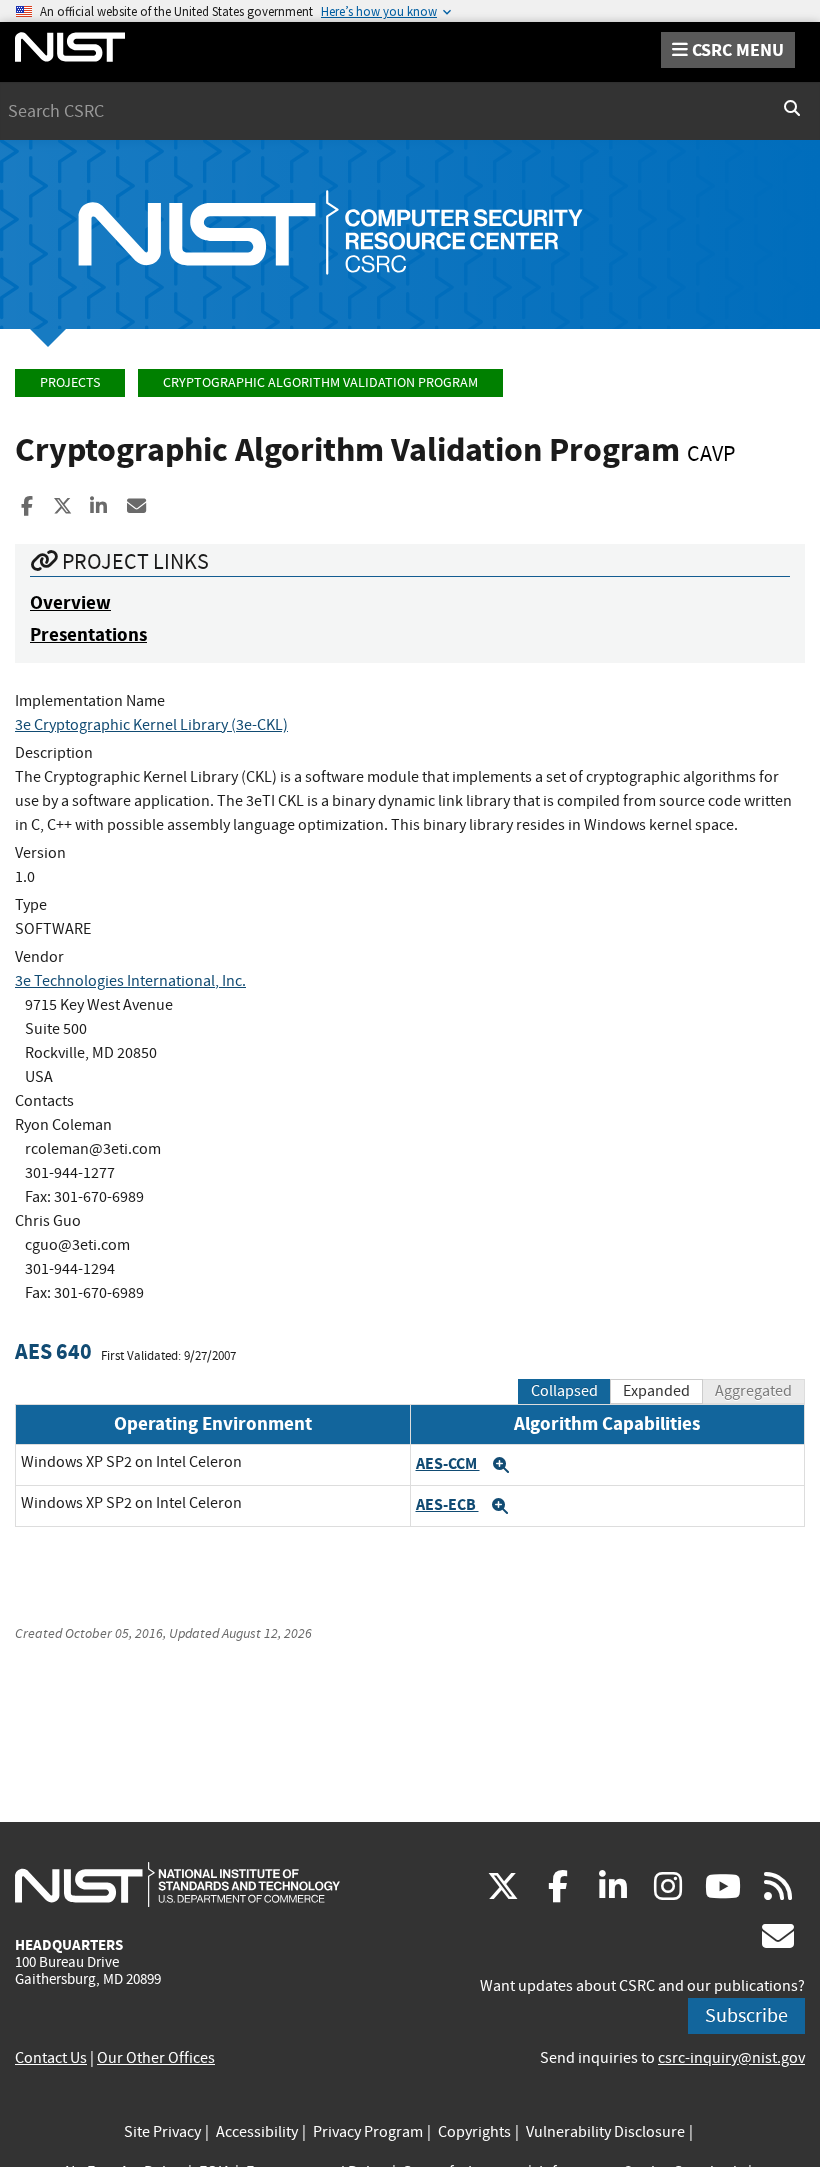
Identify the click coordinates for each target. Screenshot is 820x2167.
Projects (70, 382)
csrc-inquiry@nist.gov (731, 2058)
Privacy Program (368, 2132)
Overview (70, 602)
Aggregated (753, 1391)
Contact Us (51, 2058)
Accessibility (257, 2132)
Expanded (656, 1391)
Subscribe (746, 2015)
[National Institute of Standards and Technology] (177, 1884)
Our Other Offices (156, 2058)
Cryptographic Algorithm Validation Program (320, 382)
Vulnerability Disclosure (605, 2132)
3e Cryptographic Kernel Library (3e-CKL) (151, 725)
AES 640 (53, 1351)
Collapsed (564, 1391)
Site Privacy (162, 2132)
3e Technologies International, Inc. (130, 981)
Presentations (88, 634)
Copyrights (474, 2132)
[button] (501, 1465)
